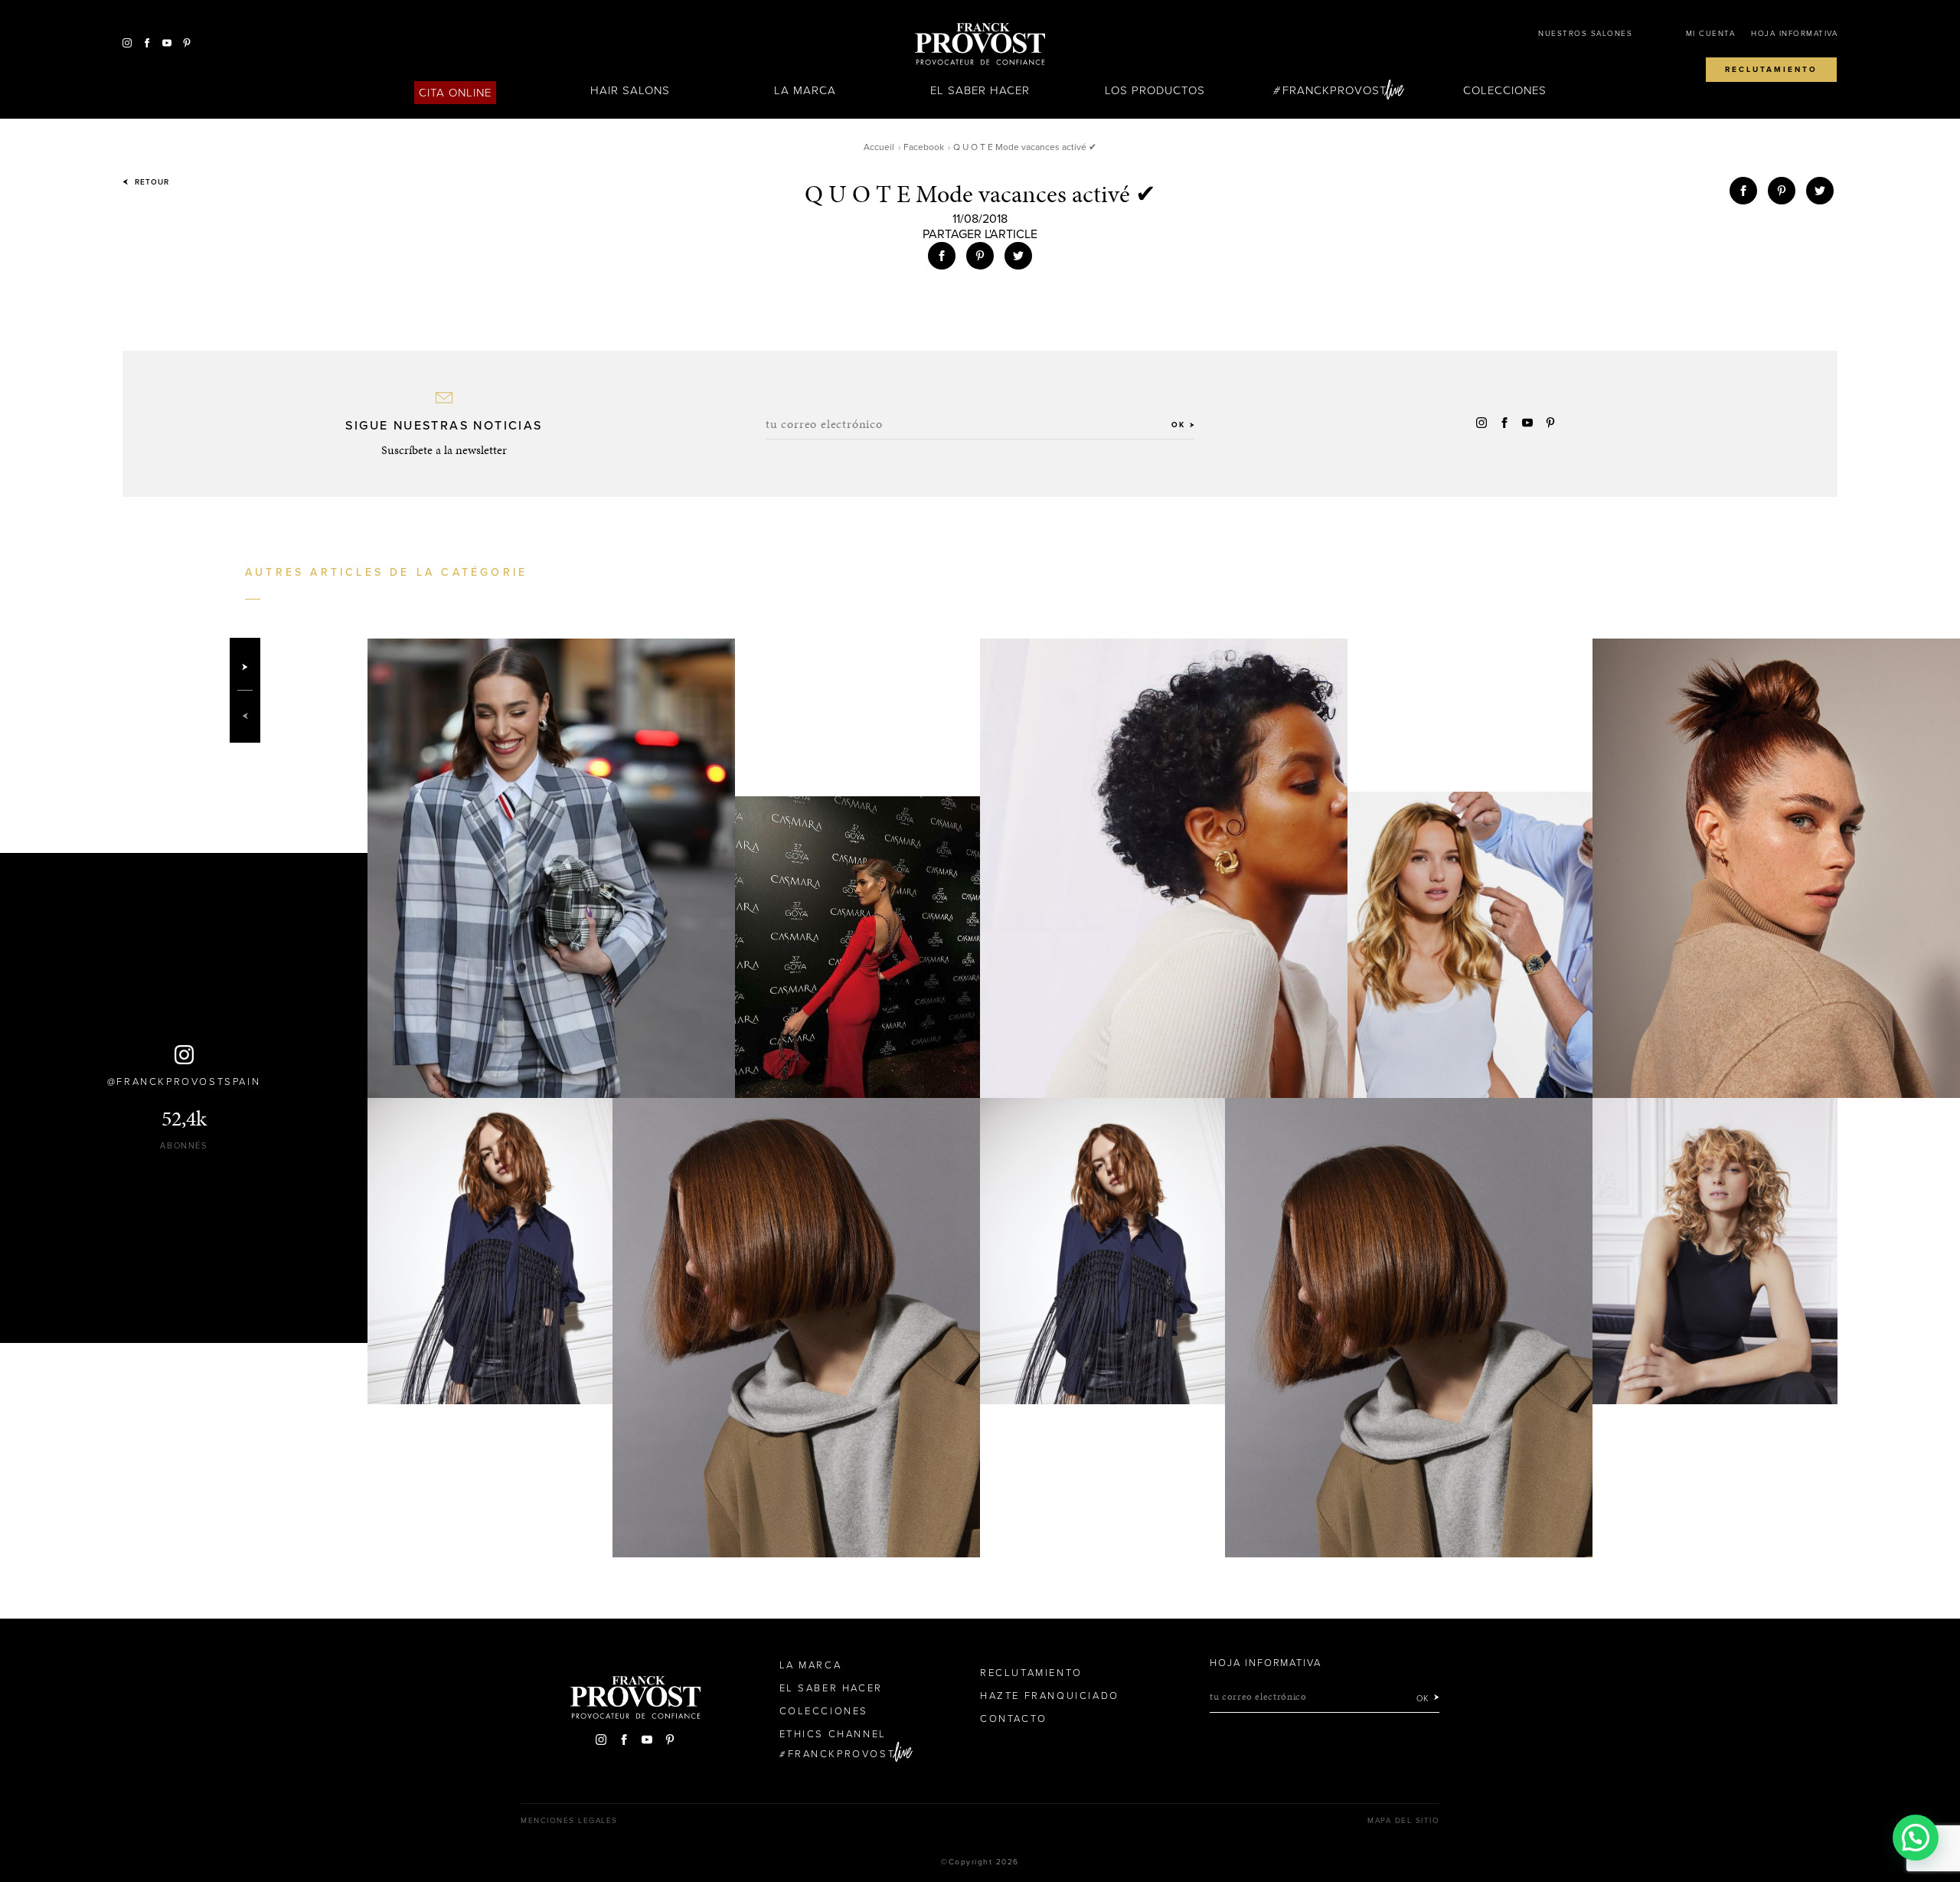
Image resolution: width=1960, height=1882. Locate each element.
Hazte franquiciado (1050, 1696)
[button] (1916, 1838)
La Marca (805, 90)
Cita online (456, 93)
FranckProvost (1335, 90)
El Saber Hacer (980, 90)
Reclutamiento (1771, 70)
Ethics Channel (833, 1734)
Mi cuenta (1711, 34)
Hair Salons (630, 90)
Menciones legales (569, 1821)
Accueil (879, 147)
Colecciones (1505, 90)
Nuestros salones (1585, 34)
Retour (150, 182)
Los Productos (1155, 90)
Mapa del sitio (1403, 1821)
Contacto (1014, 1719)
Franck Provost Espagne (980, 44)
